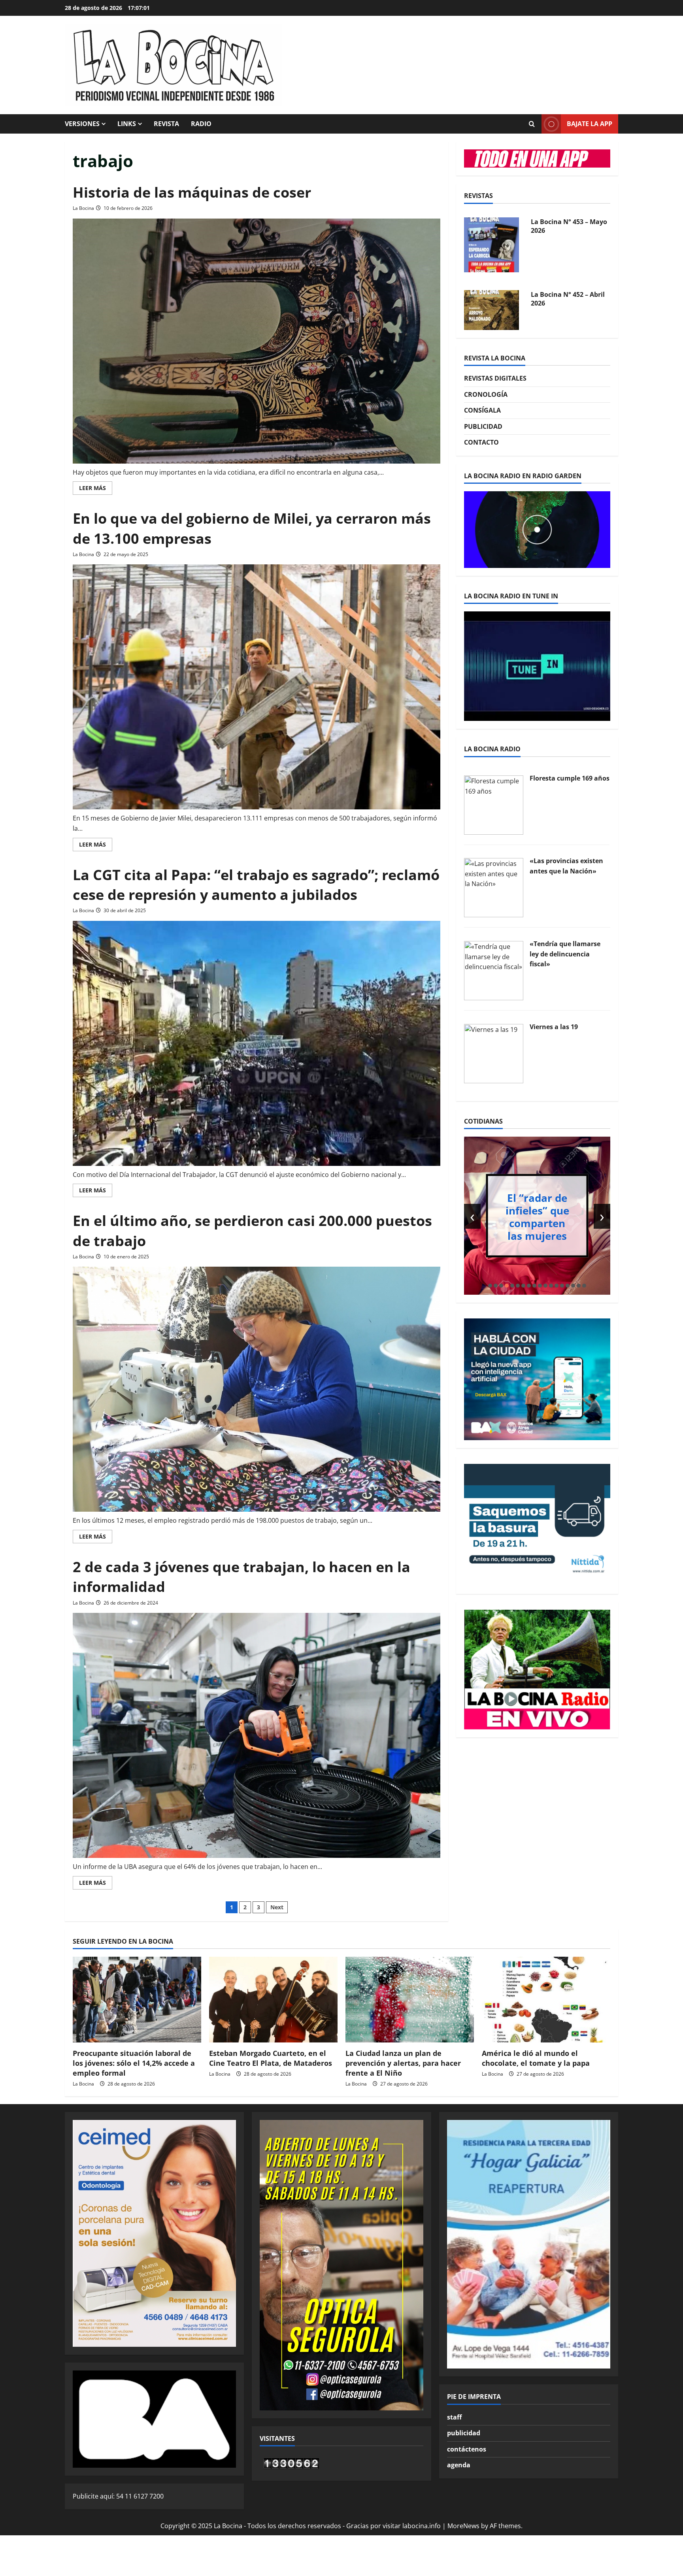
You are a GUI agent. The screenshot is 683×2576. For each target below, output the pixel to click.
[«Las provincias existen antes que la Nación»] (494, 887)
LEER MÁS (96, 489)
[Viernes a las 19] (494, 1053)
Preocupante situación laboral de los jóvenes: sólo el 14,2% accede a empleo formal (134, 2063)
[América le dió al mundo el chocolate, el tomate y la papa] (546, 2000)
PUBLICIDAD (483, 426)
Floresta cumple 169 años (570, 778)
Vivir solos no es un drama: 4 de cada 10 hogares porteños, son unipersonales (537, 1216)
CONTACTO (481, 442)
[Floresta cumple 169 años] (494, 804)
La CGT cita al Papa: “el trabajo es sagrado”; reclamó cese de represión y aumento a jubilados (256, 885)
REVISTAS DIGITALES (495, 378)
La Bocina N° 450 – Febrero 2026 (559, 299)
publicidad (464, 2433)
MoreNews (463, 2526)
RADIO (201, 124)
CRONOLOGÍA (486, 394)
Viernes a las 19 (554, 1027)
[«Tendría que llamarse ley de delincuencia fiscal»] (494, 970)
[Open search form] (532, 124)
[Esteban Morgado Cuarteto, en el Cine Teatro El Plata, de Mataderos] (273, 2000)
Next (277, 1907)
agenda (459, 2465)
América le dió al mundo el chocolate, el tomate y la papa (536, 2058)
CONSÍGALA (482, 410)
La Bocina (83, 208)
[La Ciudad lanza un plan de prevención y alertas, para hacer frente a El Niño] (410, 2000)
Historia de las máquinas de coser (192, 192)
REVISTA (166, 124)
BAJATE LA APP (590, 124)
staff (454, 2417)
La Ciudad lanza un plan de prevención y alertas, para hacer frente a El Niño (403, 2063)
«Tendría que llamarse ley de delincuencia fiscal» (565, 954)
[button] (490, 1286)
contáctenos (467, 2449)
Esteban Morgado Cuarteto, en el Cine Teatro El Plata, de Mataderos (271, 2058)
